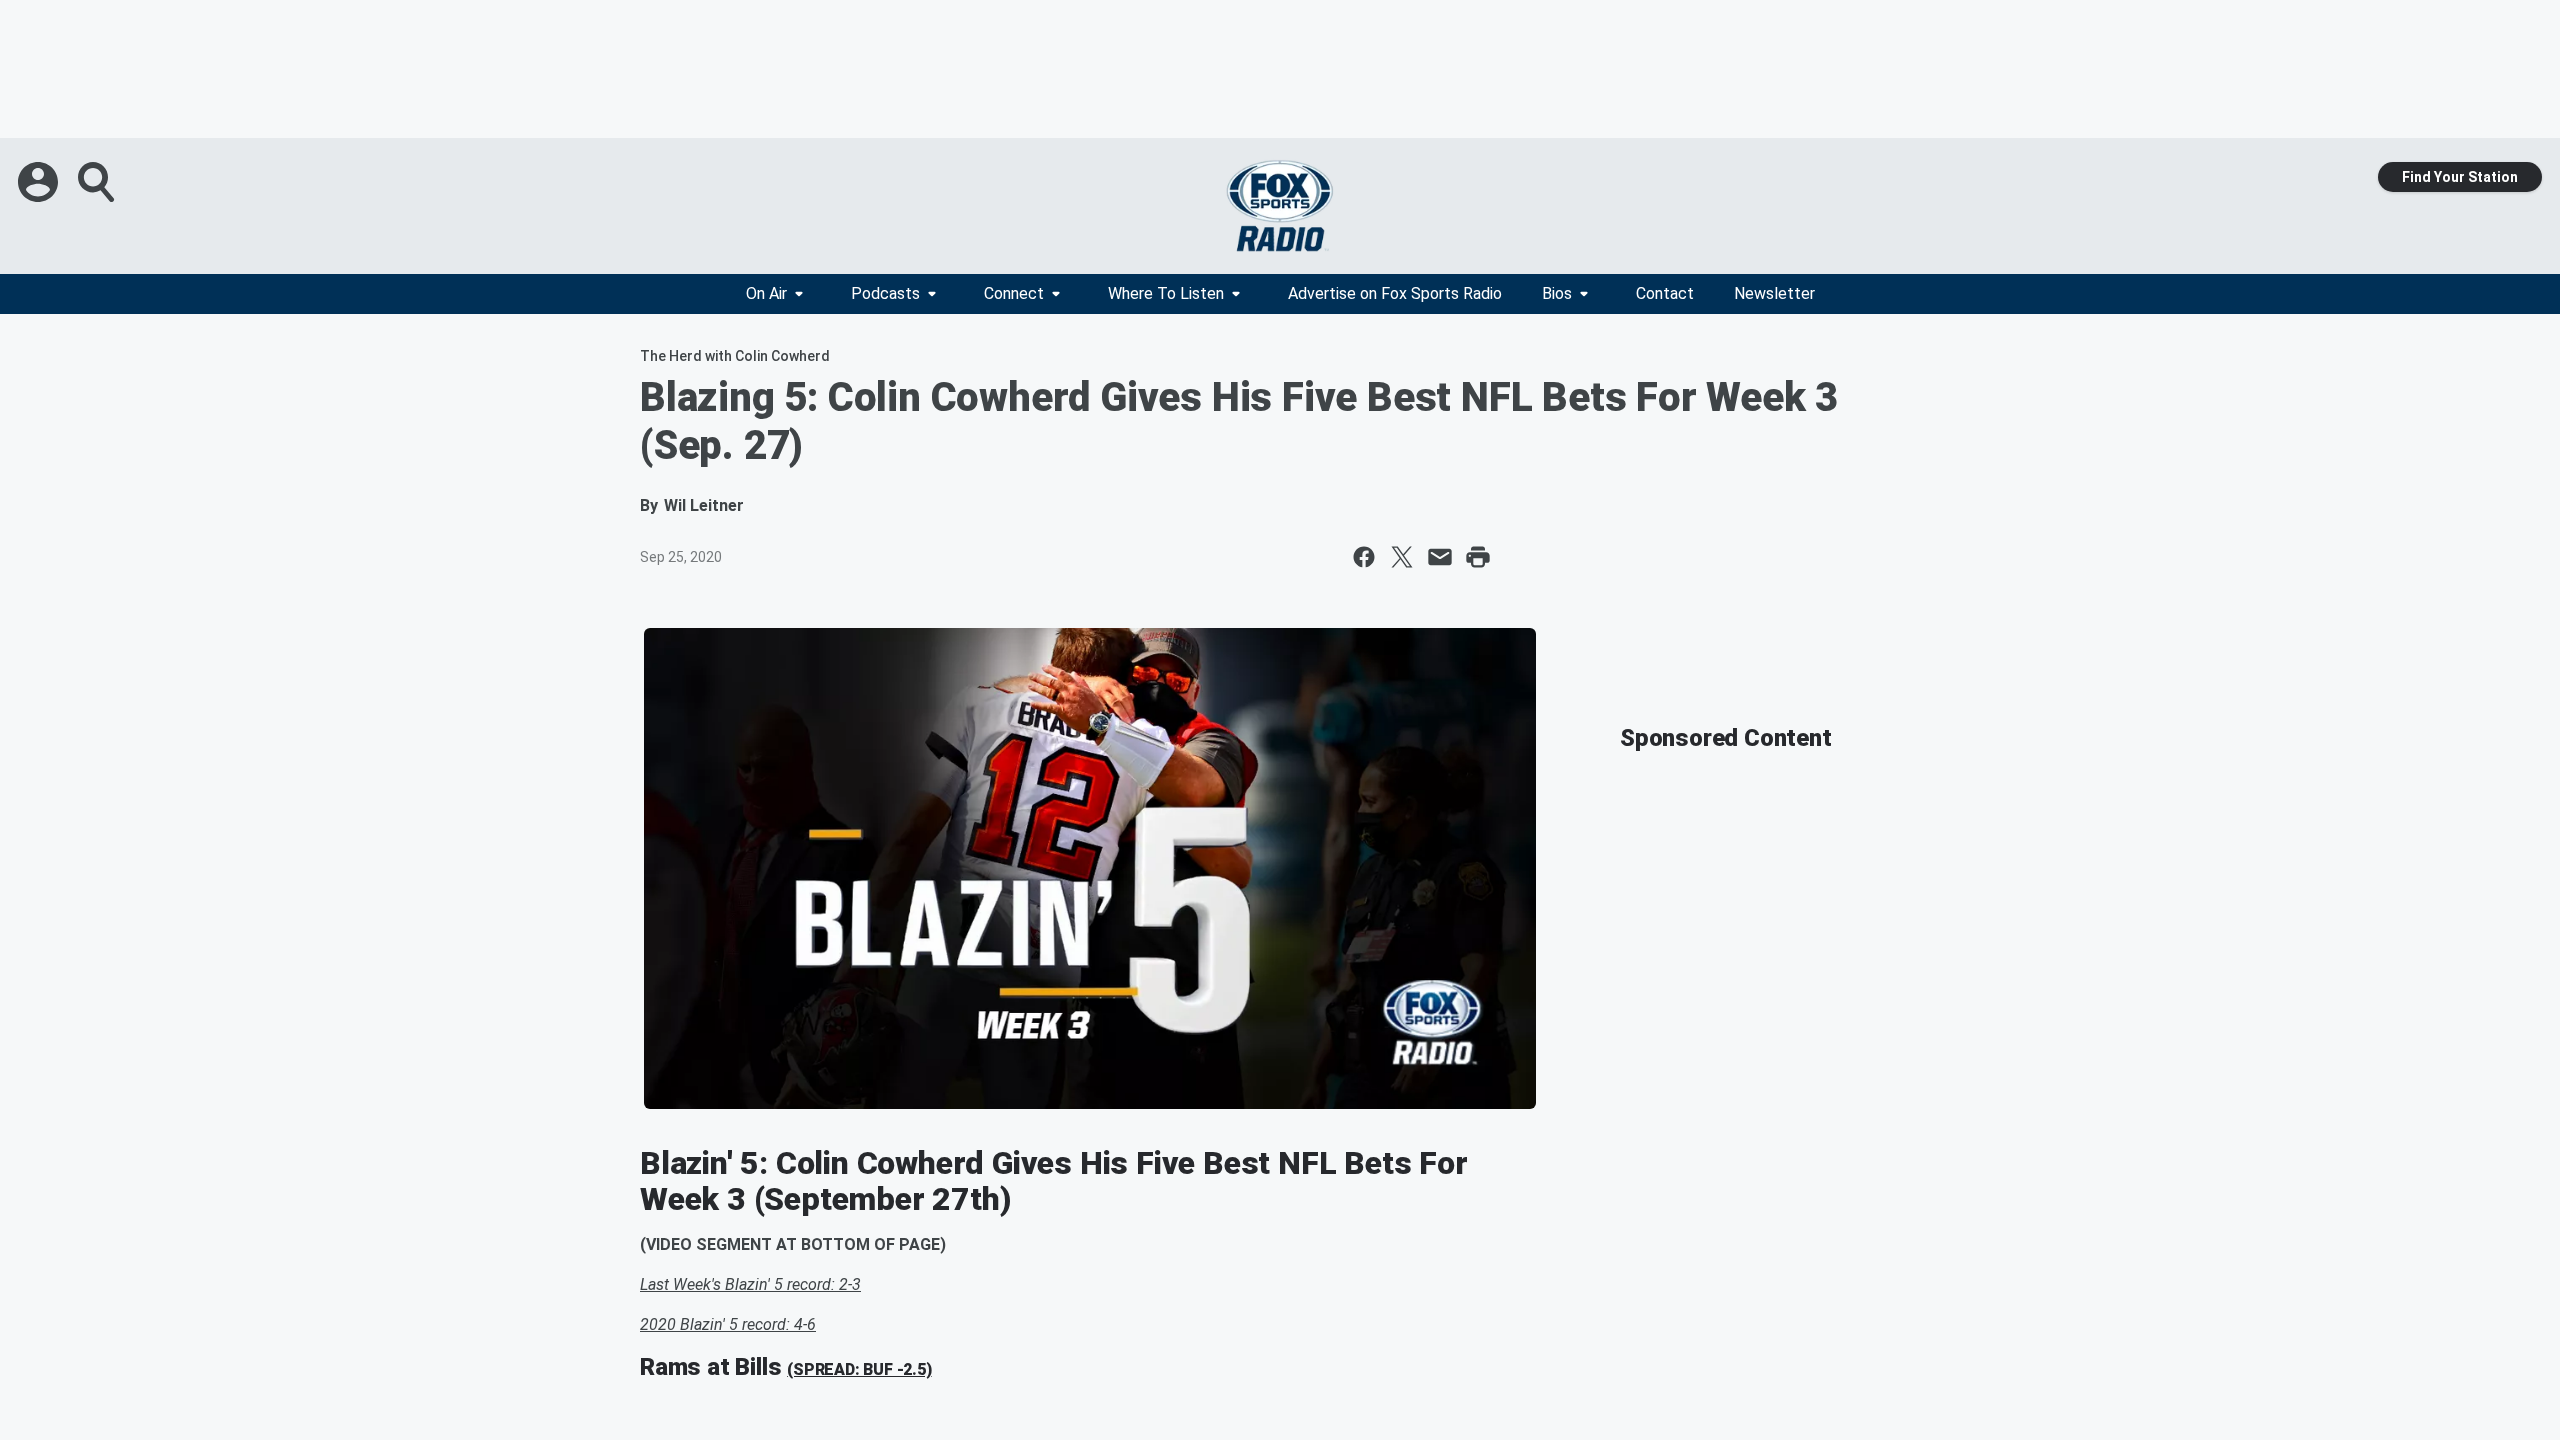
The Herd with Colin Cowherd (735, 356)
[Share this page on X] (1402, 557)
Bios (1557, 293)
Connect (1014, 293)
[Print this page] (1478, 557)
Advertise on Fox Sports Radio (1395, 293)
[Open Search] (98, 182)
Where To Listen (1166, 293)
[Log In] (40, 182)
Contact (1665, 293)
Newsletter (1774, 293)
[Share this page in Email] (1440, 557)
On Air (766, 293)
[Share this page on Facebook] (1364, 557)
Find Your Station (2460, 177)
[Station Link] (1280, 206)
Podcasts (885, 293)
